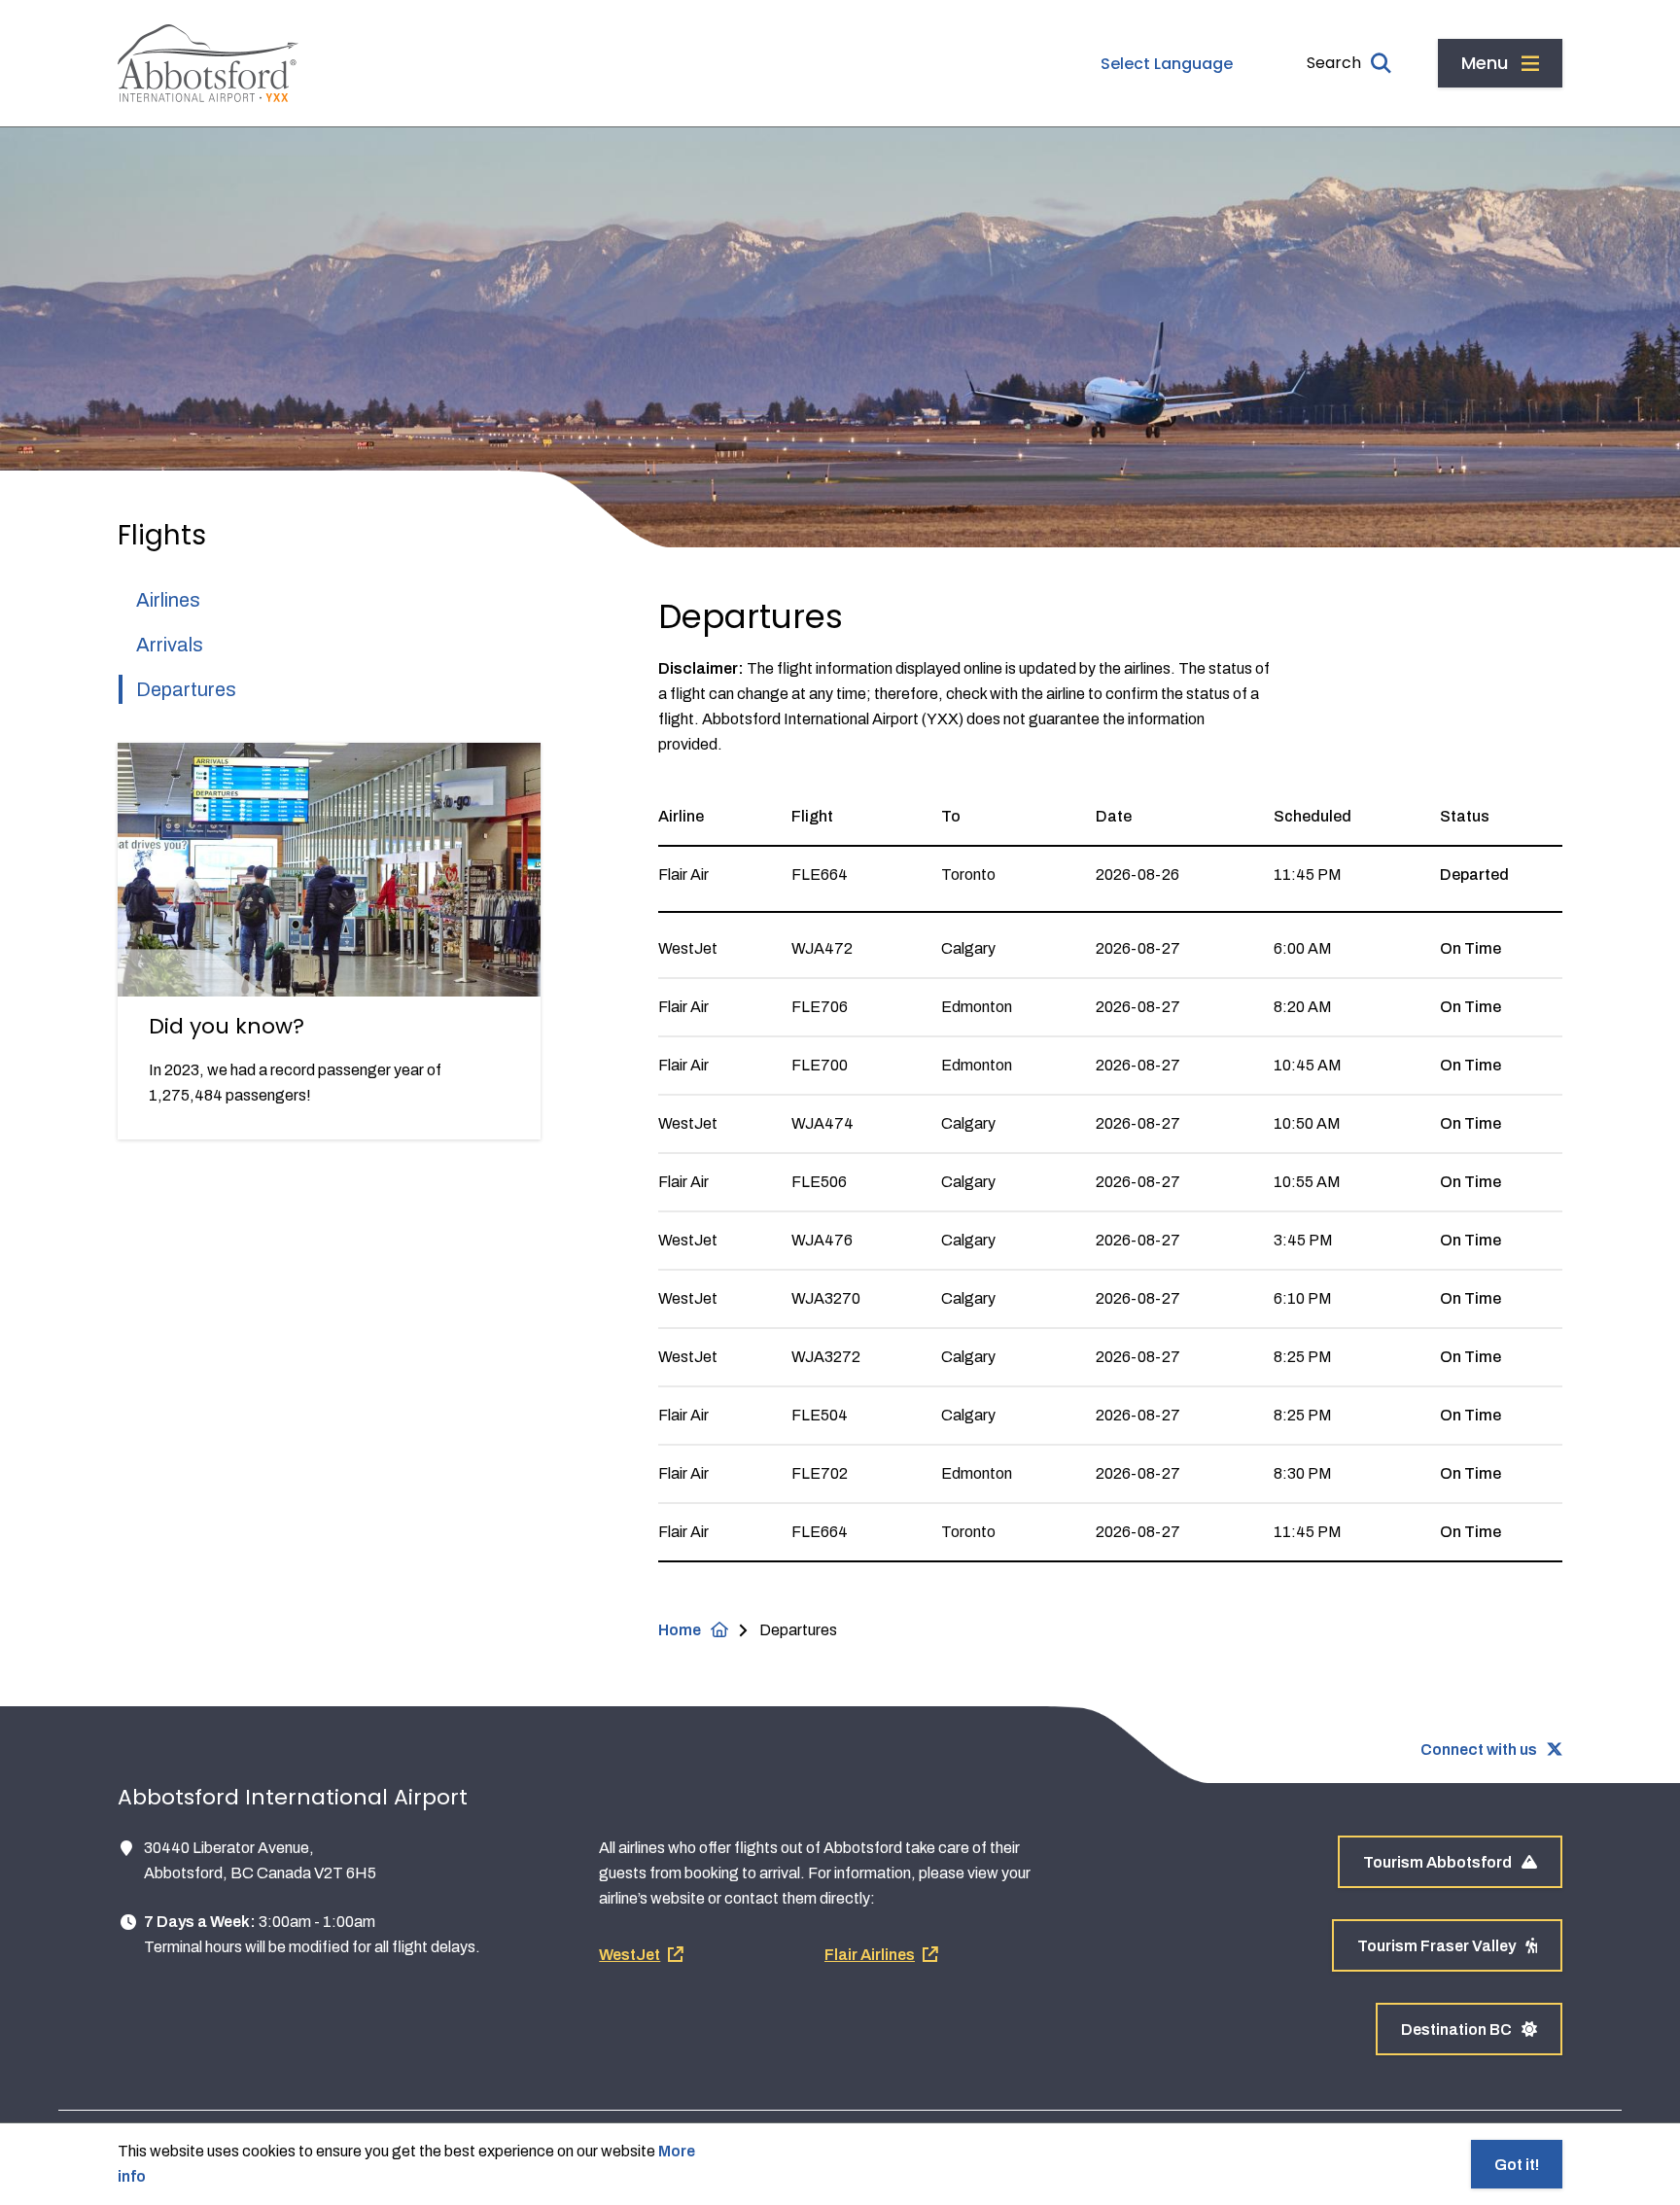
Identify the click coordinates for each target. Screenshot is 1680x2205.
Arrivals (170, 645)
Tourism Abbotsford (1437, 1862)
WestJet (630, 1955)
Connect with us (1479, 1750)
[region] (1110, 1175)
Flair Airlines (870, 1955)
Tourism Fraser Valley (1436, 1946)
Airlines (168, 600)
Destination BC (1456, 2030)
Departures (186, 689)
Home (680, 1630)
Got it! (1517, 2165)
